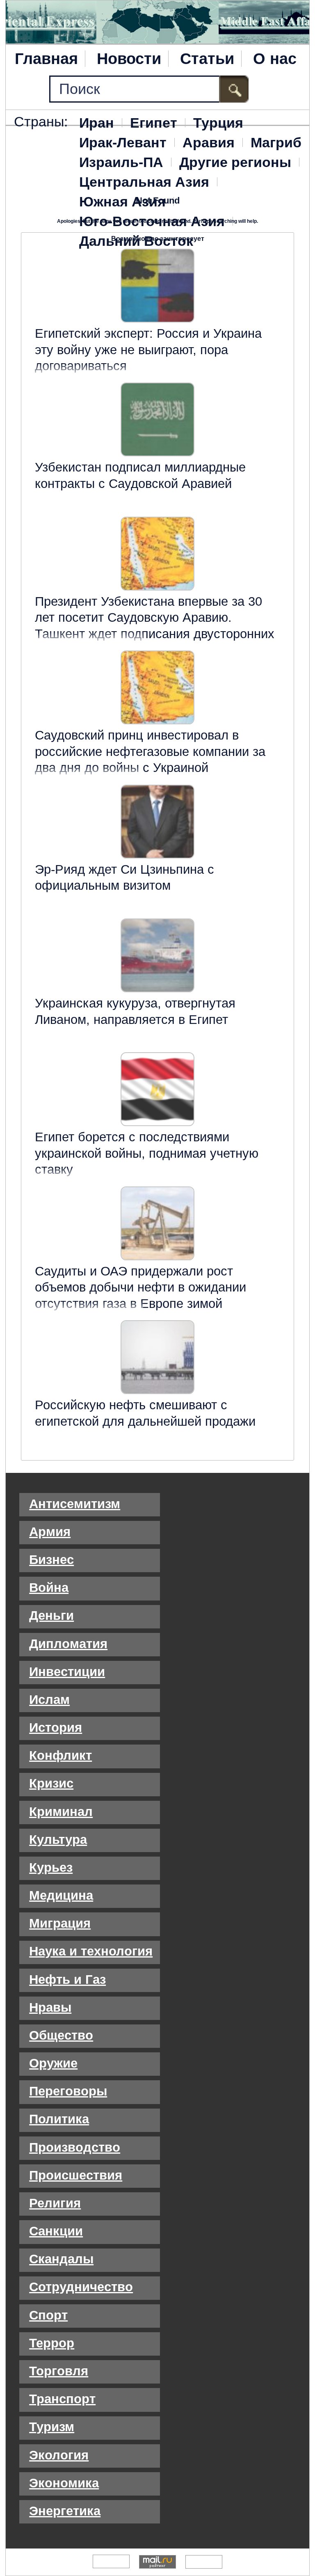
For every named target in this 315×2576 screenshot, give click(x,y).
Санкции (56, 2231)
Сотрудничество (81, 2287)
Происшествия (76, 2175)
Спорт (48, 2315)
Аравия (209, 142)
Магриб (276, 142)
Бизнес (51, 1560)
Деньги (51, 1615)
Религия (55, 2203)
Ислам (49, 1700)
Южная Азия (122, 202)
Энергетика (65, 2511)
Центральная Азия (144, 182)
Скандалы (61, 2259)
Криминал (61, 1812)
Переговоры (68, 2091)
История (56, 1728)
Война (49, 1588)
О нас (275, 59)
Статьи (207, 59)
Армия (50, 1532)
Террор (52, 2343)
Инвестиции (67, 1672)
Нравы (50, 2007)
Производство (75, 2147)
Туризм (52, 2427)
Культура (58, 1840)
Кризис (51, 1783)
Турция (218, 123)
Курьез (51, 1867)
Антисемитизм (75, 1504)
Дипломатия (68, 1644)
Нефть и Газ (67, 1980)
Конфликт (60, 1755)
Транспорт (62, 2399)
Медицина (61, 1895)
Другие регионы (235, 162)
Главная (46, 59)
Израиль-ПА (121, 162)
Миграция (60, 1923)
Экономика (64, 2483)
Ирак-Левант (123, 142)
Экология (59, 2455)
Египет (154, 123)
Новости (129, 59)
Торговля (59, 2371)
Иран (97, 123)
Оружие (53, 2063)
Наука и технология (91, 1951)
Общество (61, 2035)
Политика (59, 2119)
